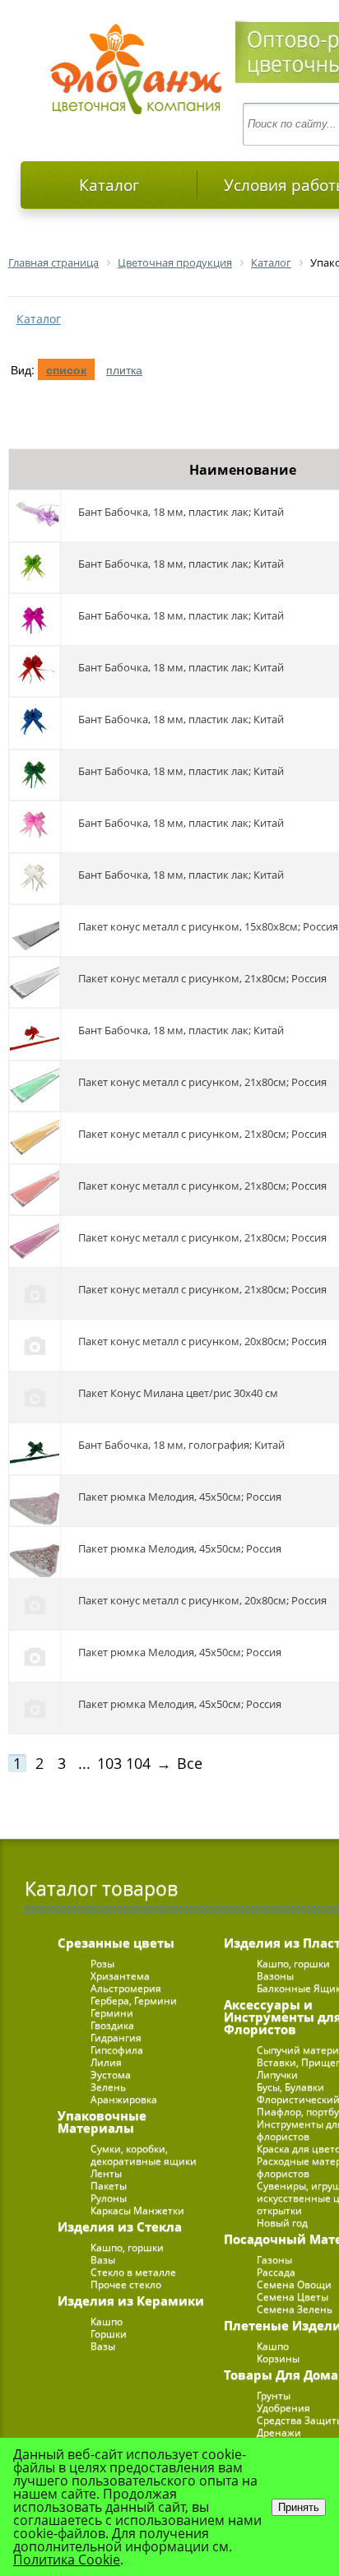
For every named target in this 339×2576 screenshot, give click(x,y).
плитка (124, 369)
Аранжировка (124, 2099)
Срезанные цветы (116, 1942)
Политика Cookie (67, 2560)
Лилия (106, 2062)
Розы (102, 1963)
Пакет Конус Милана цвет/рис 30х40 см (178, 1393)
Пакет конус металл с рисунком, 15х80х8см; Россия (208, 926)
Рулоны (109, 2198)
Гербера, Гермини (134, 2000)
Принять (299, 2507)
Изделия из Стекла (120, 2226)
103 (109, 1763)
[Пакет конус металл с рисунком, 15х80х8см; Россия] (35, 931)
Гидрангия (116, 2038)
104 (138, 1763)
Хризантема (120, 1976)
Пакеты (109, 2186)
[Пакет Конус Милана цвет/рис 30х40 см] (35, 1397)
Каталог (109, 185)
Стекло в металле (133, 2272)
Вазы (103, 2260)
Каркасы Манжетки (137, 2210)
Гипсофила (117, 2050)
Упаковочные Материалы (102, 2121)
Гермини (112, 2013)
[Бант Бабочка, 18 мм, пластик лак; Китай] (35, 516)
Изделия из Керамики (131, 2300)
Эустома (111, 2075)
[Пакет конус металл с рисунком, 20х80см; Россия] (35, 1345)
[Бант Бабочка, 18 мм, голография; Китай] (35, 1449)
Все (190, 1763)
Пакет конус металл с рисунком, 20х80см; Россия (202, 1341)
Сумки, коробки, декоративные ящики (144, 2155)
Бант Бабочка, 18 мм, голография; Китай (181, 1445)
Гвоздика (112, 2025)
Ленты (106, 2173)
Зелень (108, 2087)
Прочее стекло (126, 2284)
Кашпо (107, 2321)
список (66, 369)
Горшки (109, 2334)
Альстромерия (126, 1988)
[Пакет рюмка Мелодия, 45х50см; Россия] (35, 1501)
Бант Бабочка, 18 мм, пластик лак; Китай (181, 512)
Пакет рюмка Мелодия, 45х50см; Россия (180, 1497)
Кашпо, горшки (127, 2247)
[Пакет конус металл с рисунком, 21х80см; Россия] (35, 982)
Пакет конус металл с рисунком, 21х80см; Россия (202, 978)
